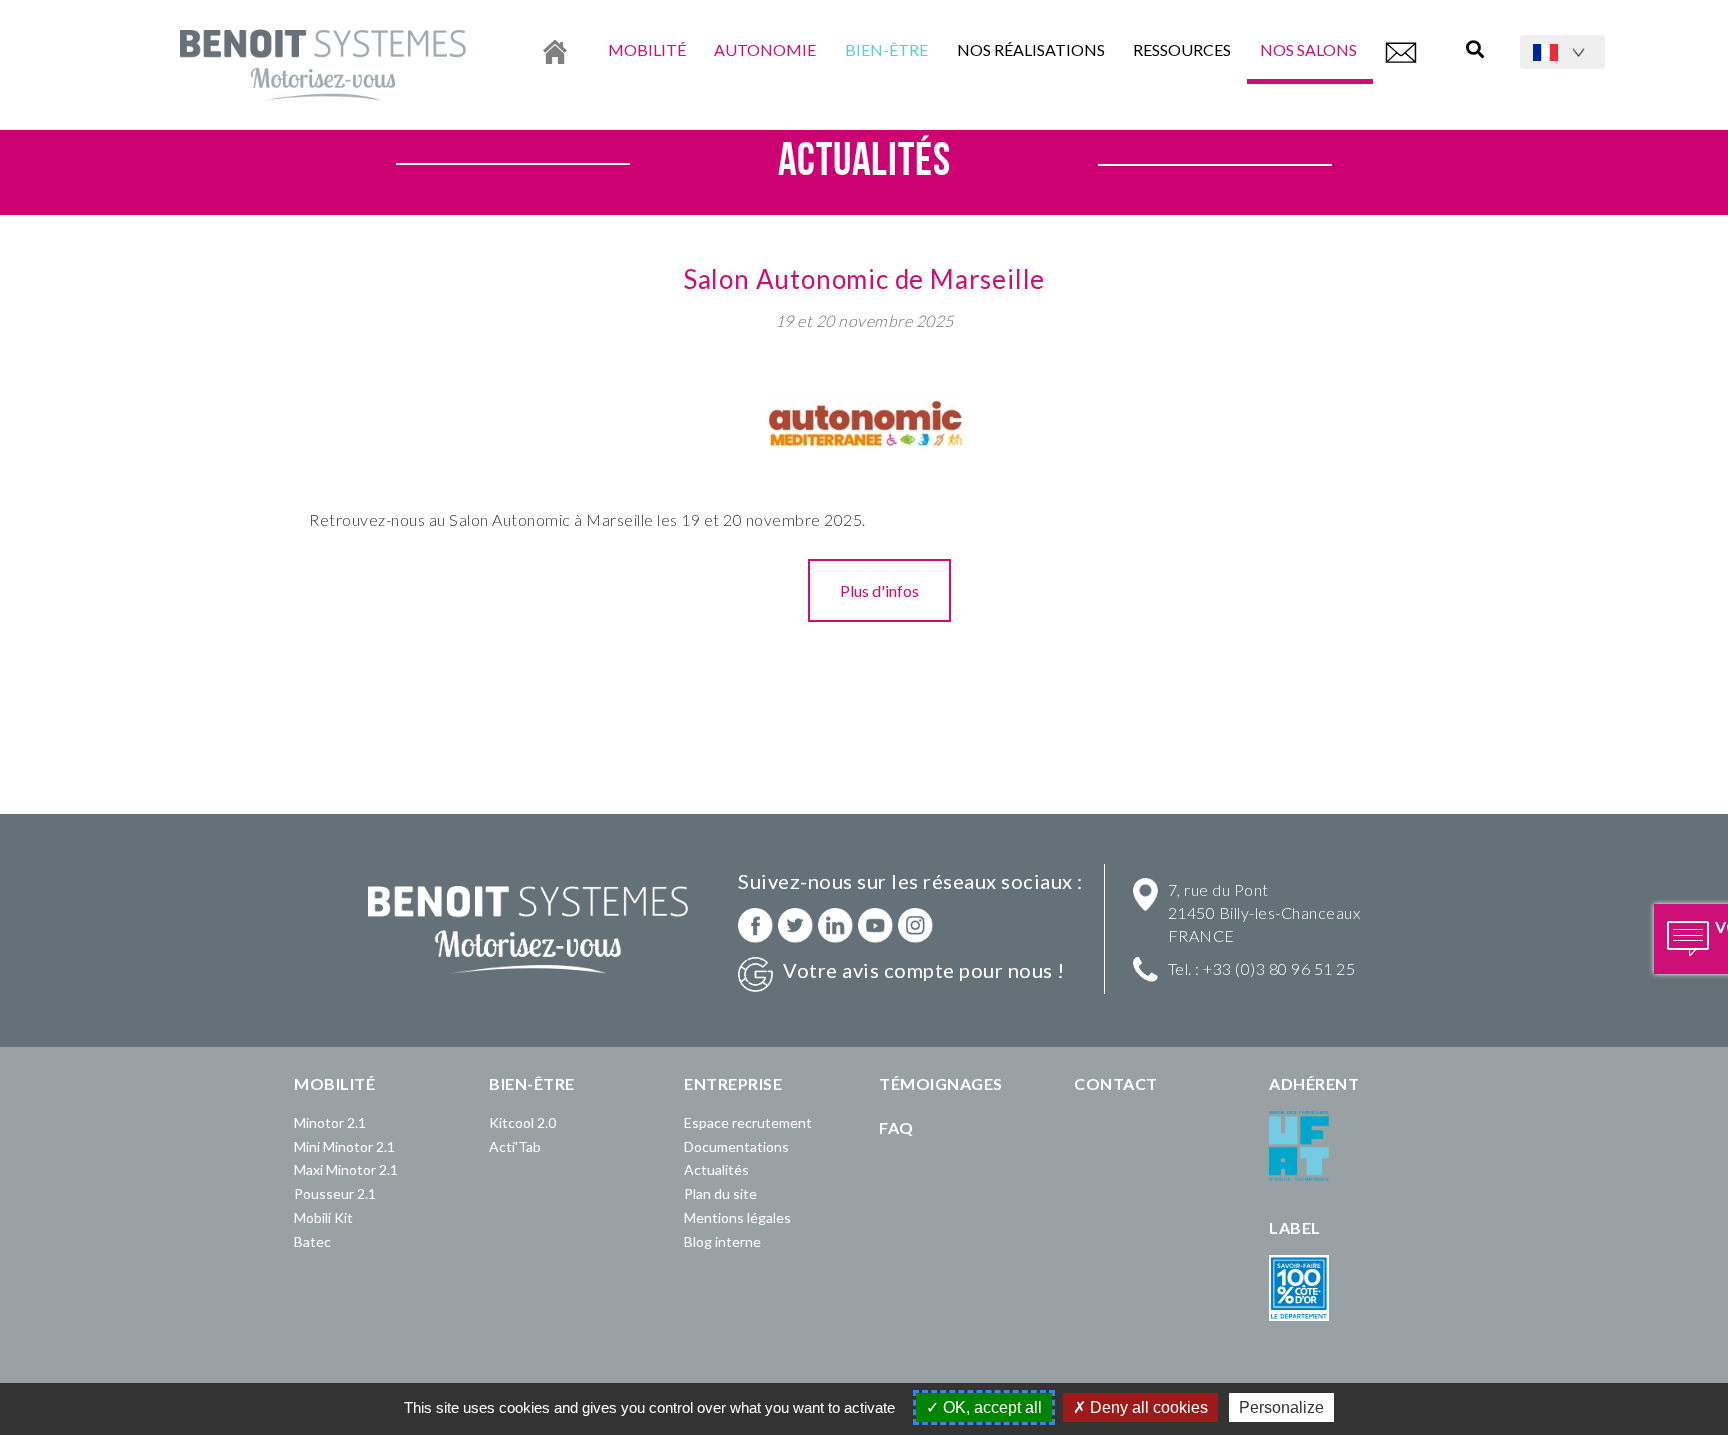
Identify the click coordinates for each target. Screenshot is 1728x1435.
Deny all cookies (1147, 1407)
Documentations (736, 1146)
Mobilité (647, 49)
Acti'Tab (515, 1146)
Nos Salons (1310, 49)
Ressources (1182, 49)
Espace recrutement (748, 1122)
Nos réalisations (1031, 49)
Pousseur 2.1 (335, 1193)
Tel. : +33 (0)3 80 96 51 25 (1262, 968)
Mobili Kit (323, 1217)
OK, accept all (990, 1407)
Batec (312, 1241)
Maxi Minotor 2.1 (346, 1169)
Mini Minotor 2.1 (344, 1146)
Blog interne (722, 1241)
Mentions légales (737, 1217)
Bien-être (886, 49)
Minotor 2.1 (330, 1122)
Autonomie (765, 49)
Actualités (716, 1169)
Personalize (1281, 1407)
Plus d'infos (879, 590)
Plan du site (720, 1193)
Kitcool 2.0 (522, 1122)
